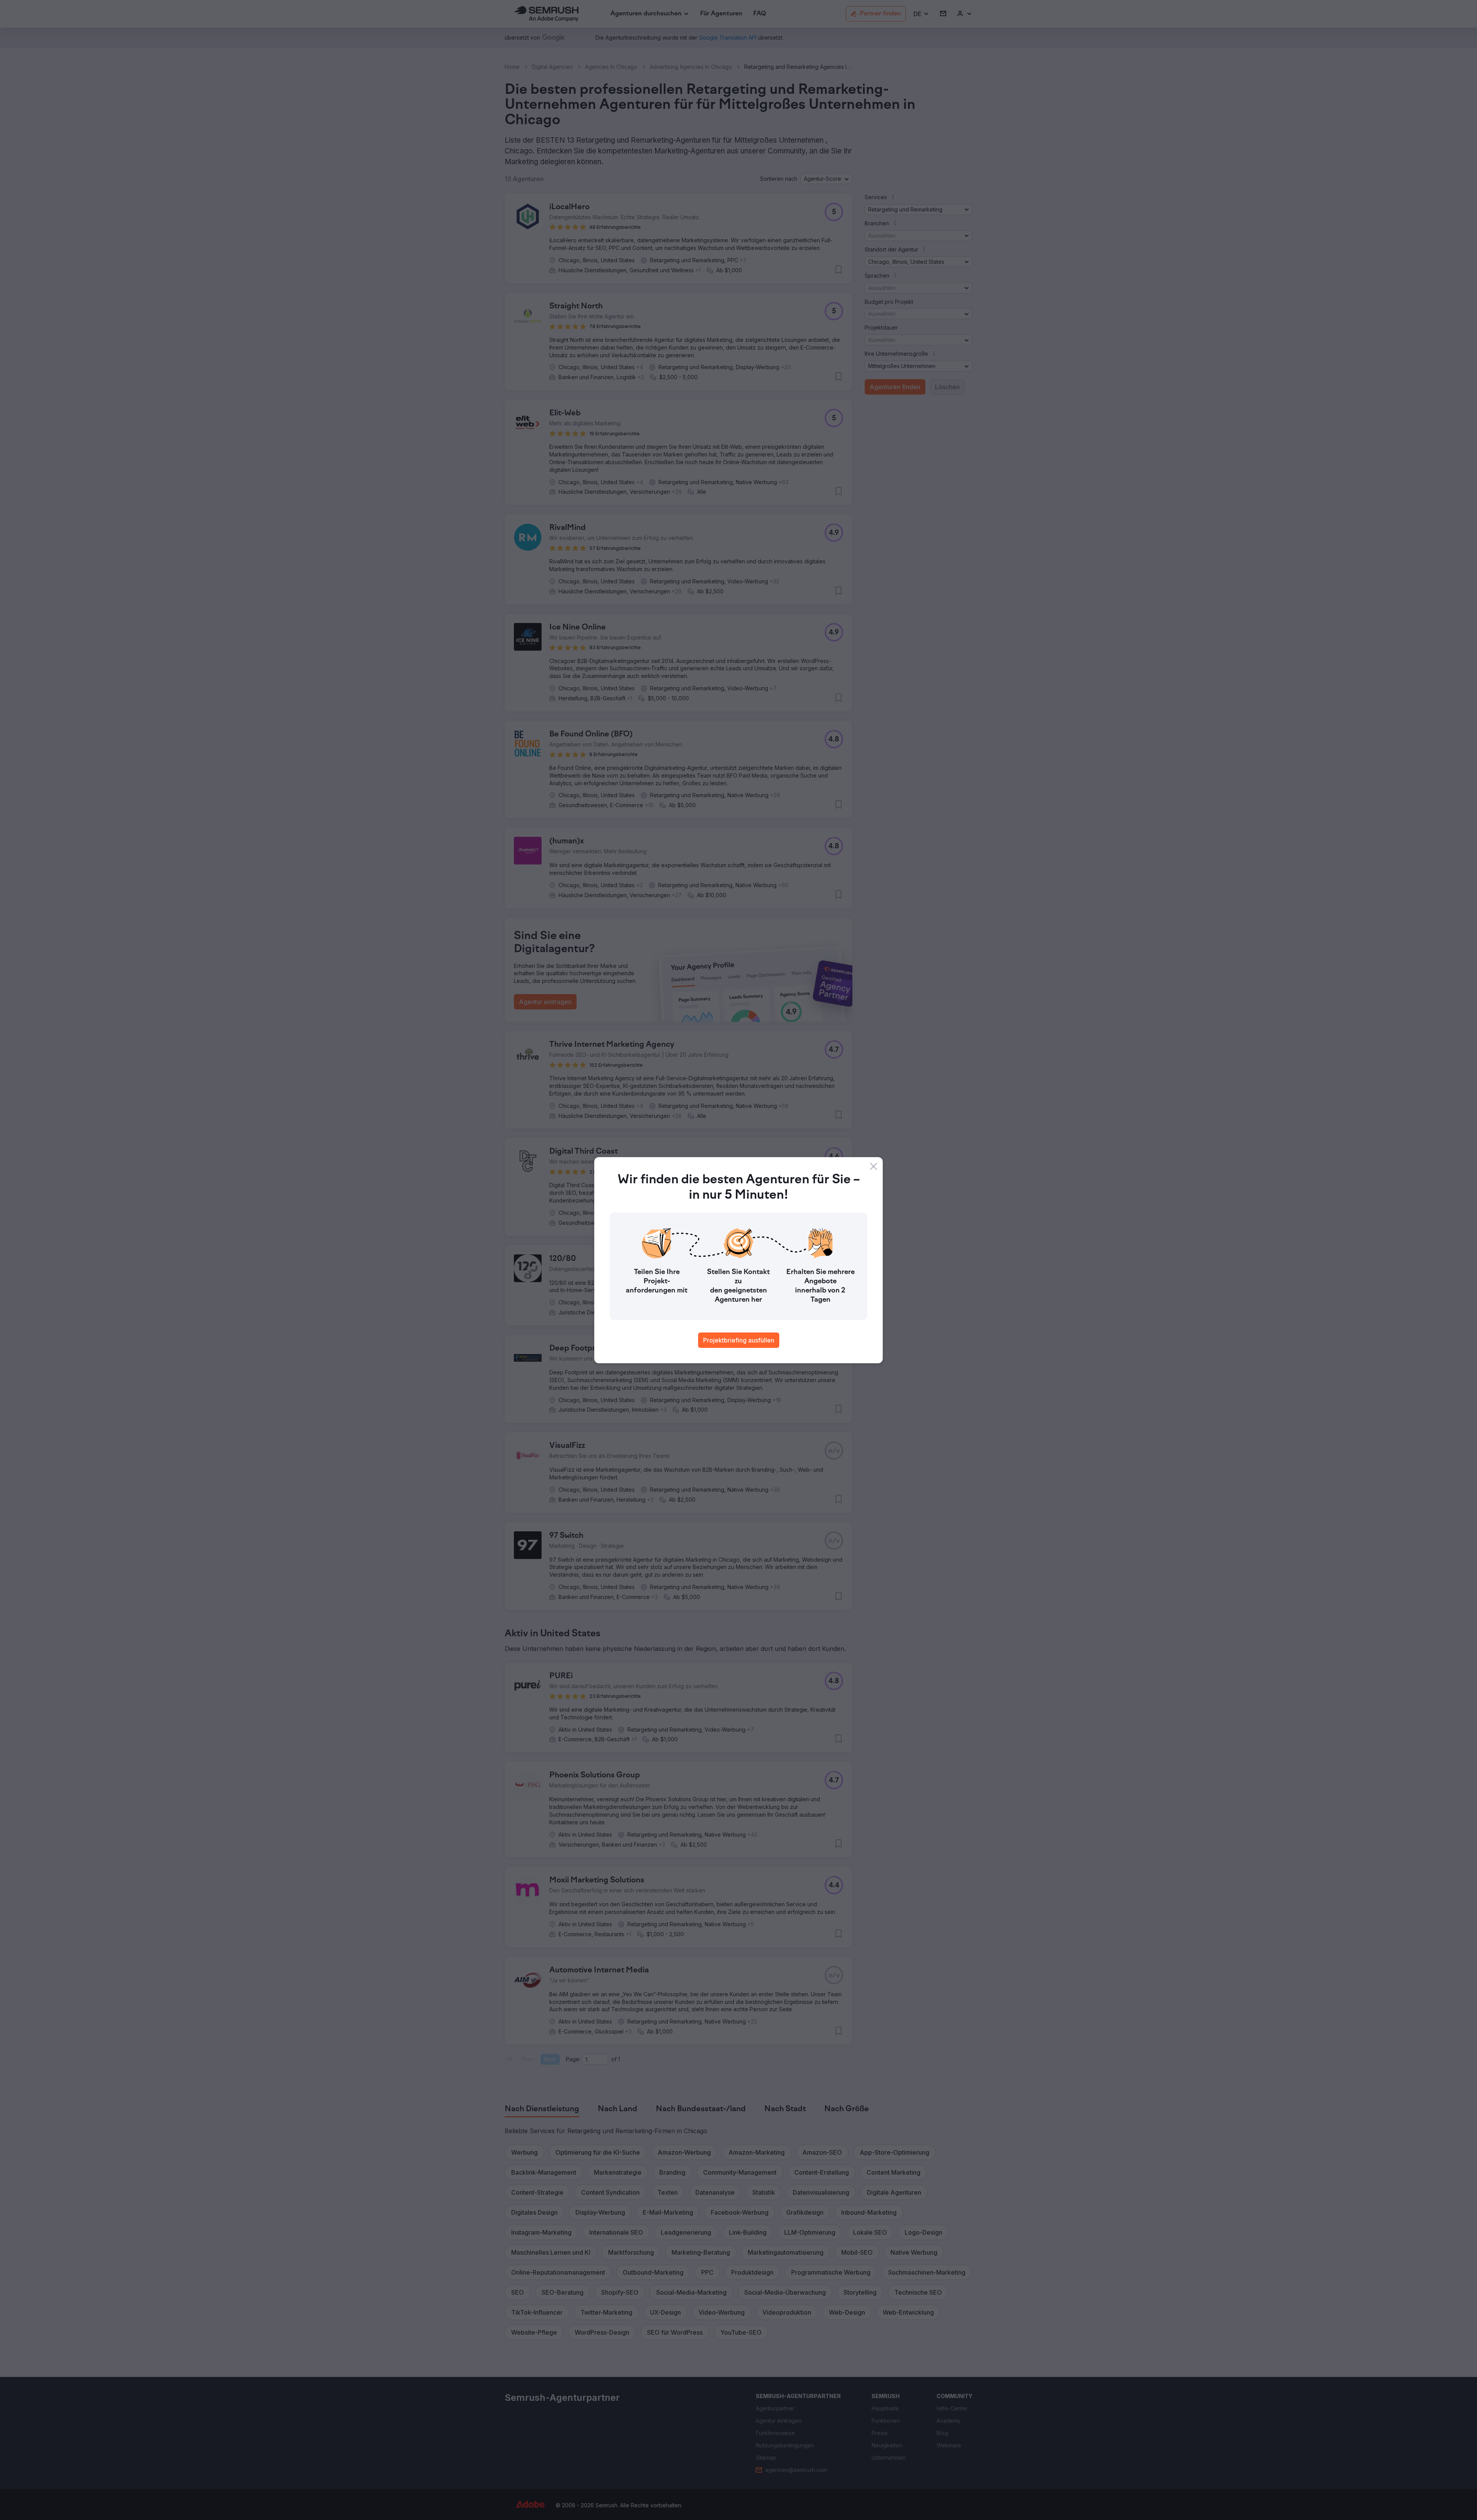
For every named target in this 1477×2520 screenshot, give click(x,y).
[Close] (874, 1166)
